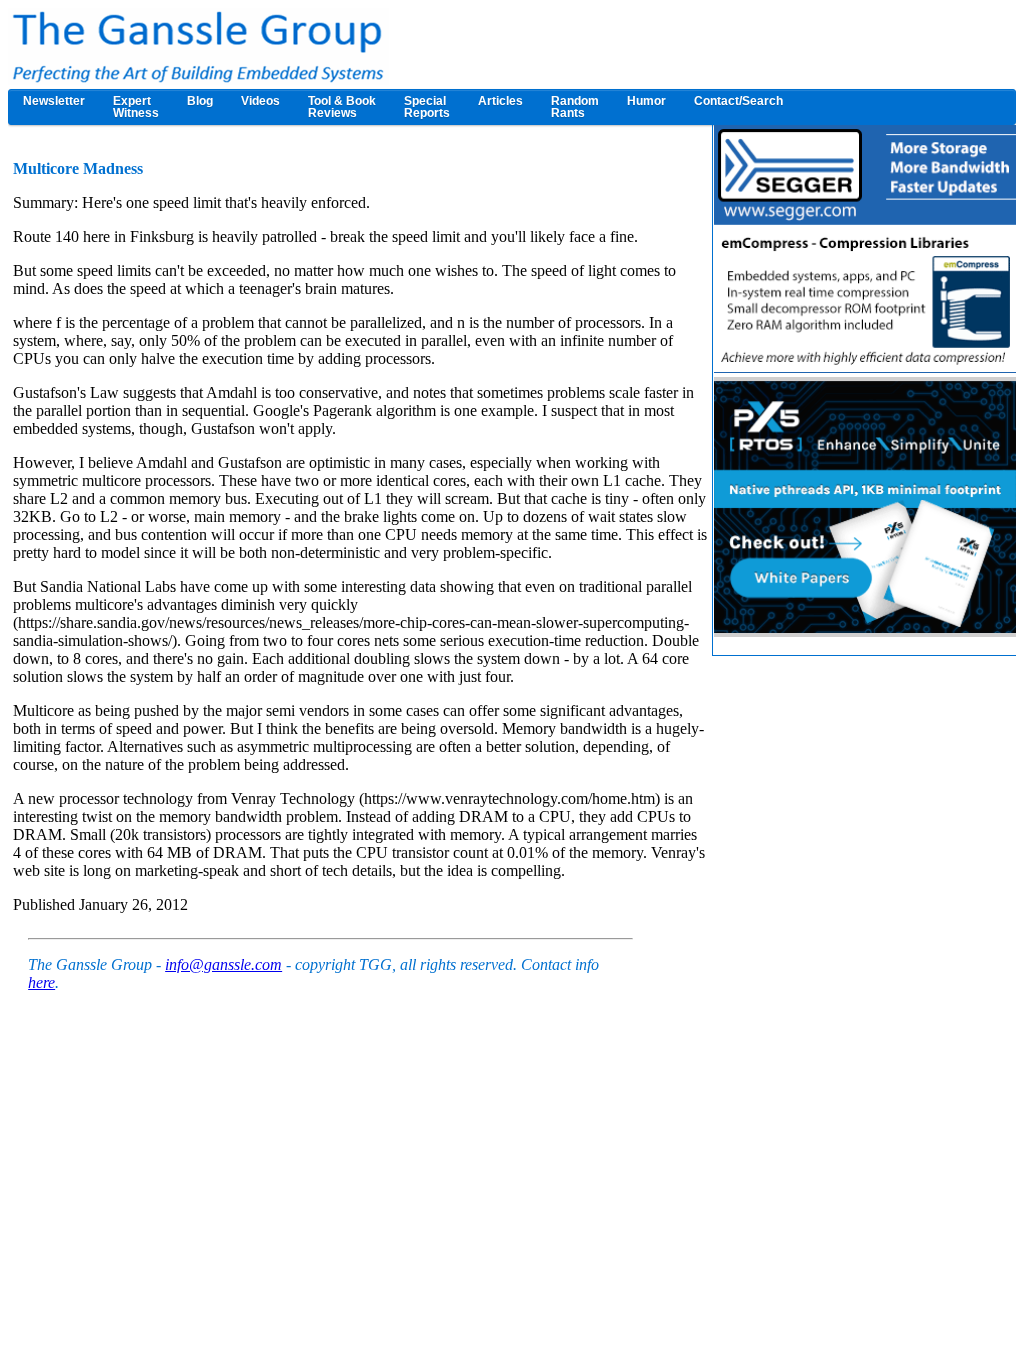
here (41, 982)
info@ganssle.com (223, 964)
